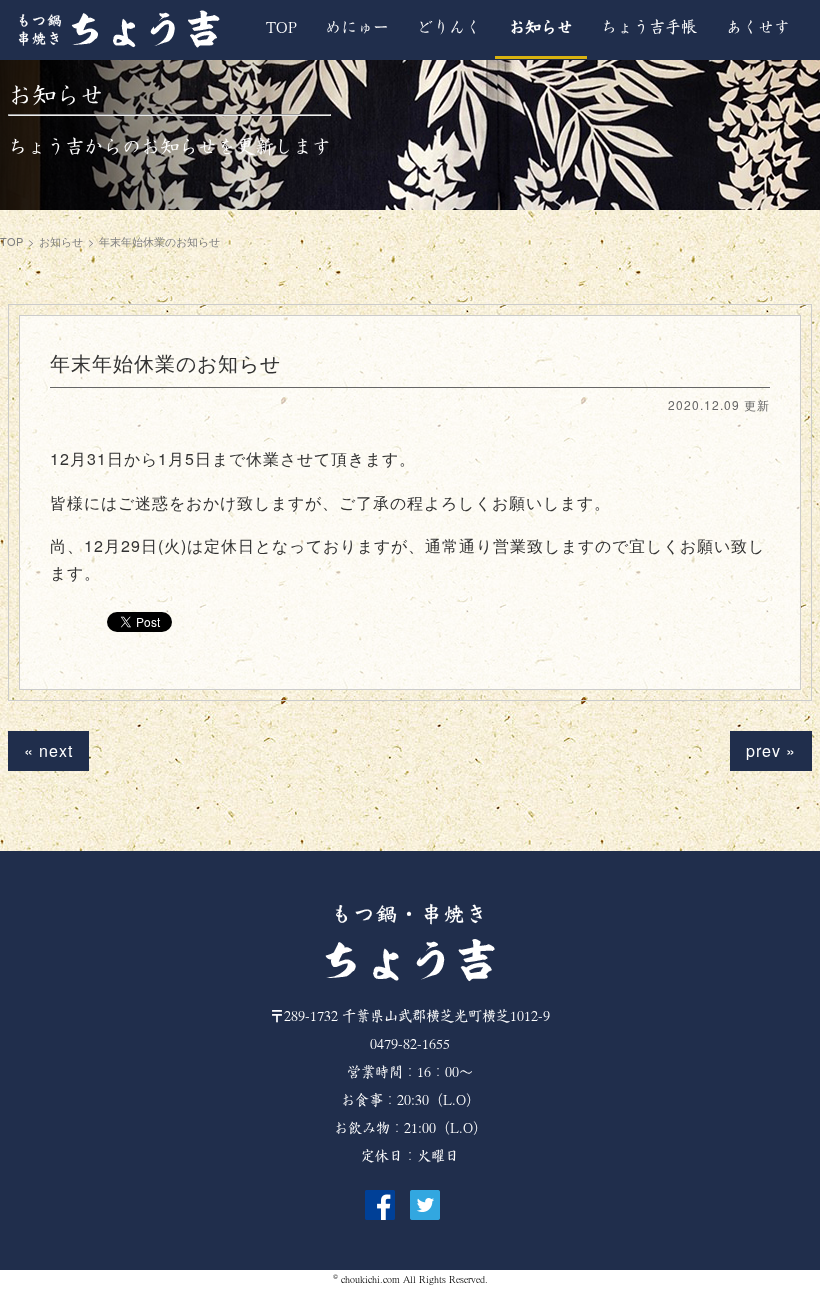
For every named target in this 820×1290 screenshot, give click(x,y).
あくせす (758, 27)
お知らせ (541, 27)
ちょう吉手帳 (649, 27)
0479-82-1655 (410, 1044)
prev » (771, 750)
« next (48, 750)
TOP (281, 27)
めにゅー (357, 27)
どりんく (449, 27)
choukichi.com (370, 1279)
